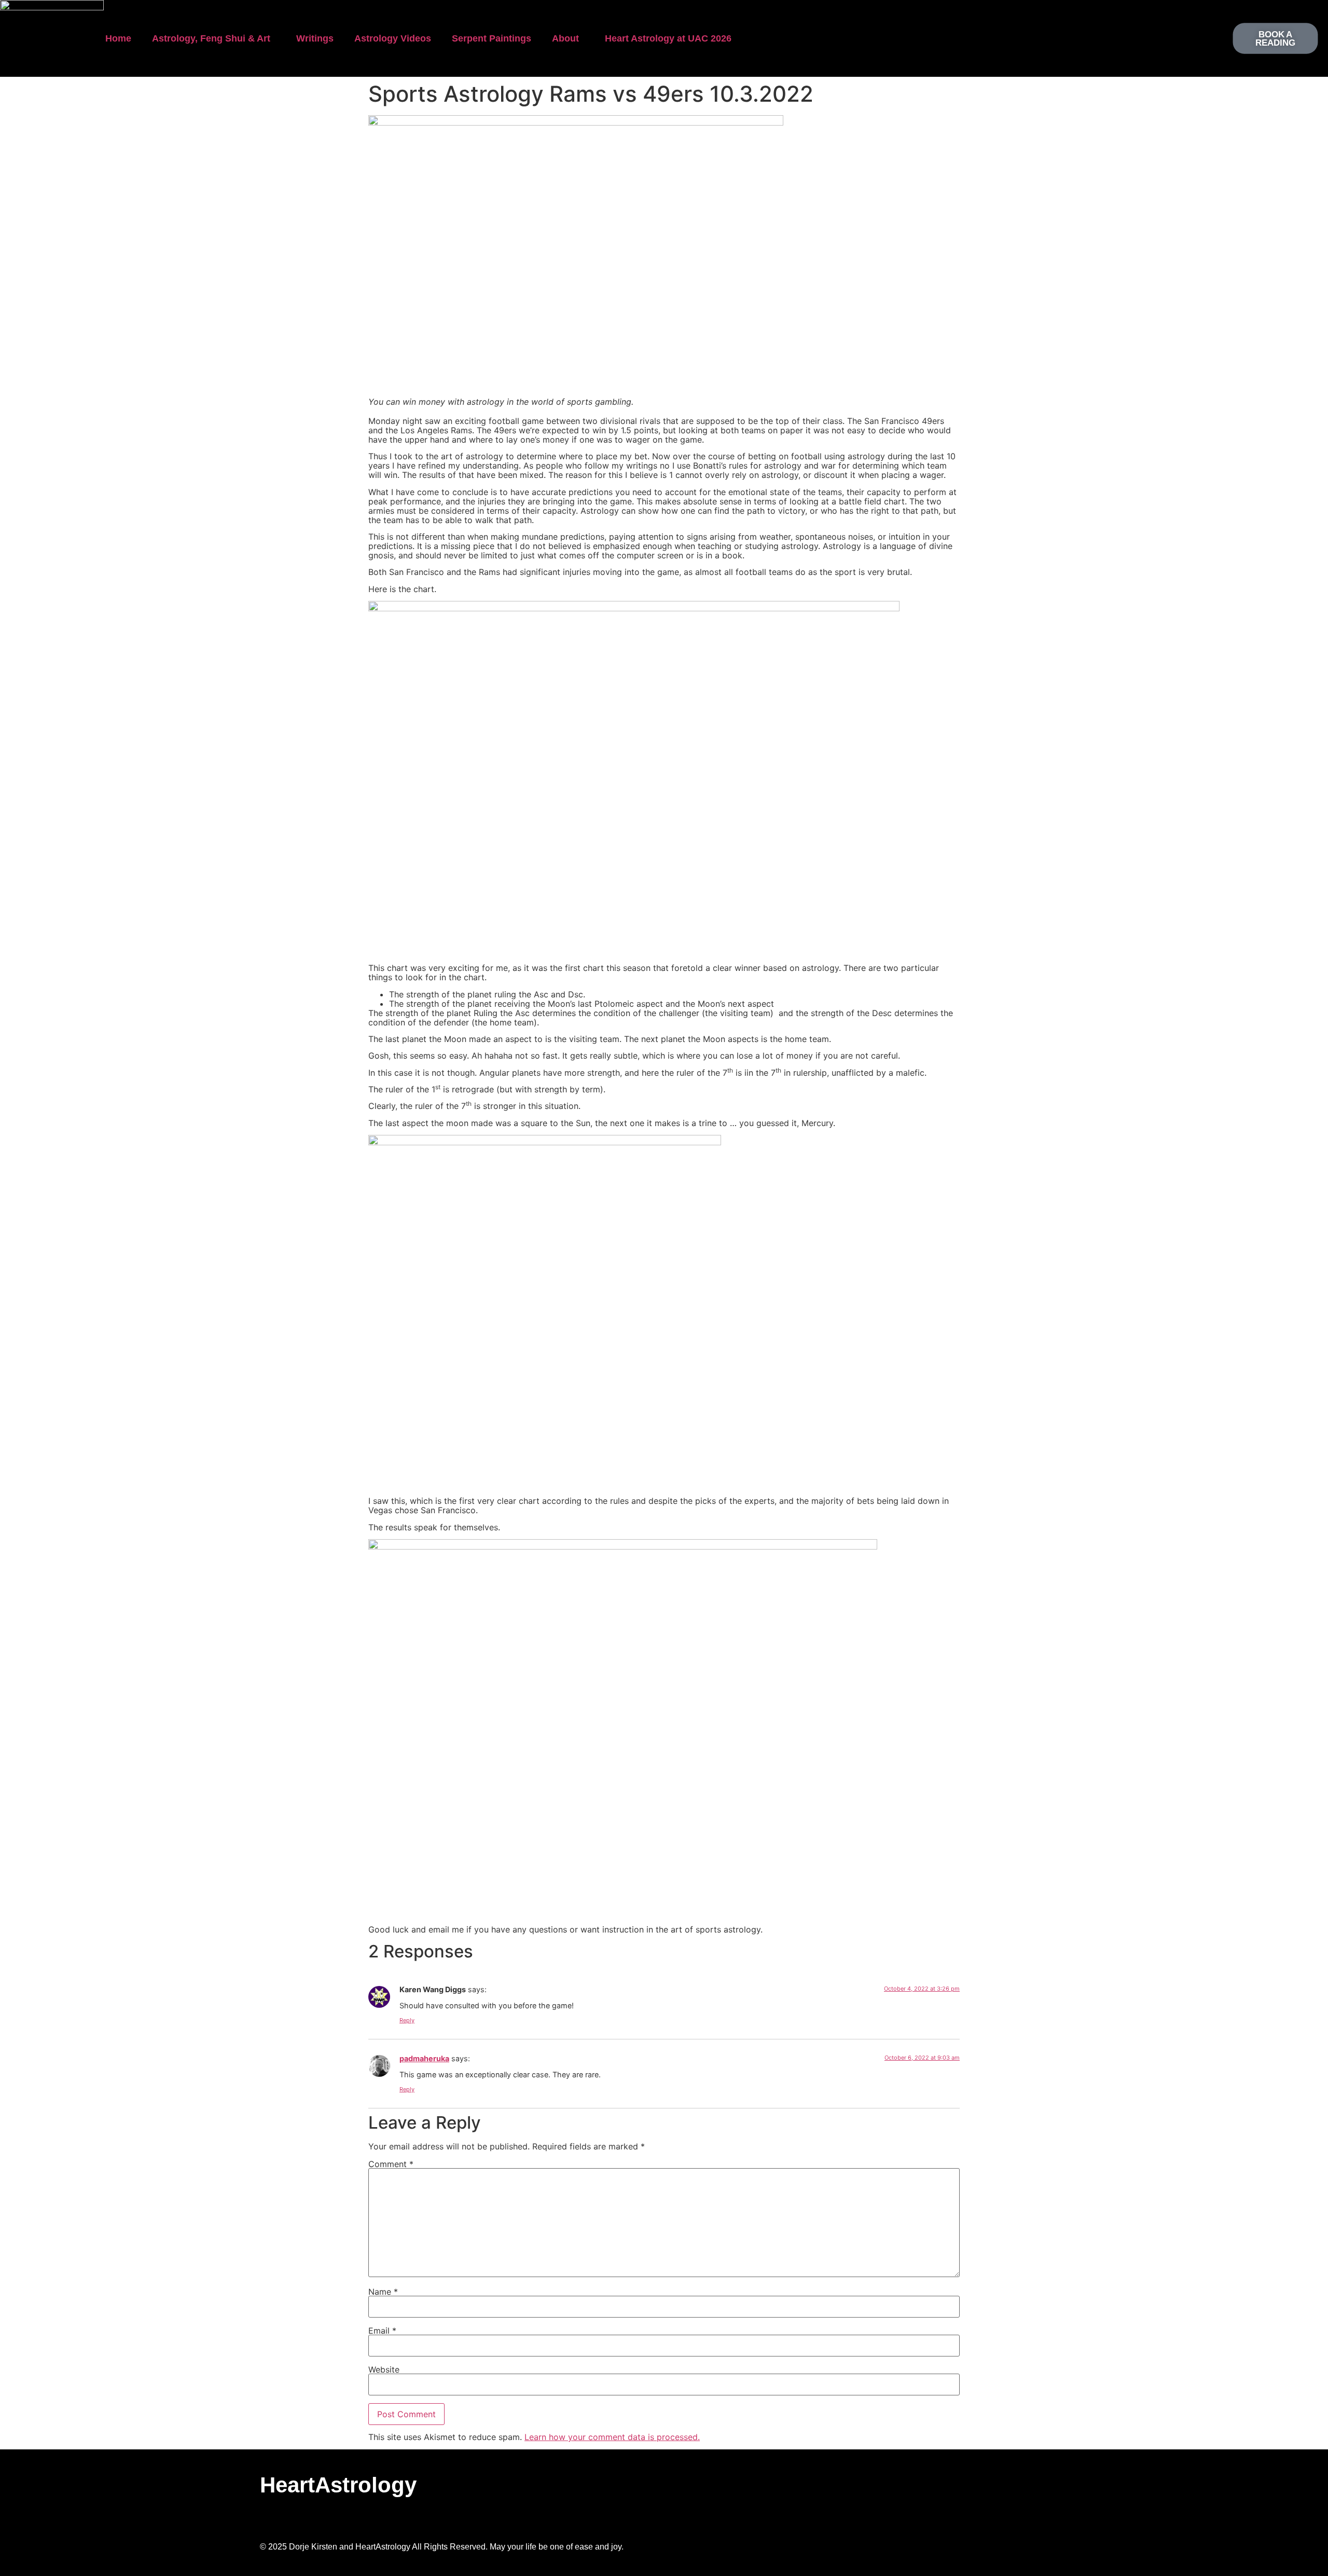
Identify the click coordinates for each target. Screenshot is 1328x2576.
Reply (407, 2020)
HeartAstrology (338, 2485)
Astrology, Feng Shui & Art (211, 38)
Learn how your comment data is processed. (612, 2437)
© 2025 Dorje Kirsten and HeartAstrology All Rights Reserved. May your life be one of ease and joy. (442, 2547)
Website (384, 2369)
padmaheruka (424, 2058)
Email (382, 2331)
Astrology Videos (393, 38)
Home (118, 38)
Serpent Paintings (492, 38)
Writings (315, 38)
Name (383, 2292)
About (565, 38)
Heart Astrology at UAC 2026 (668, 38)
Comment (391, 2164)
